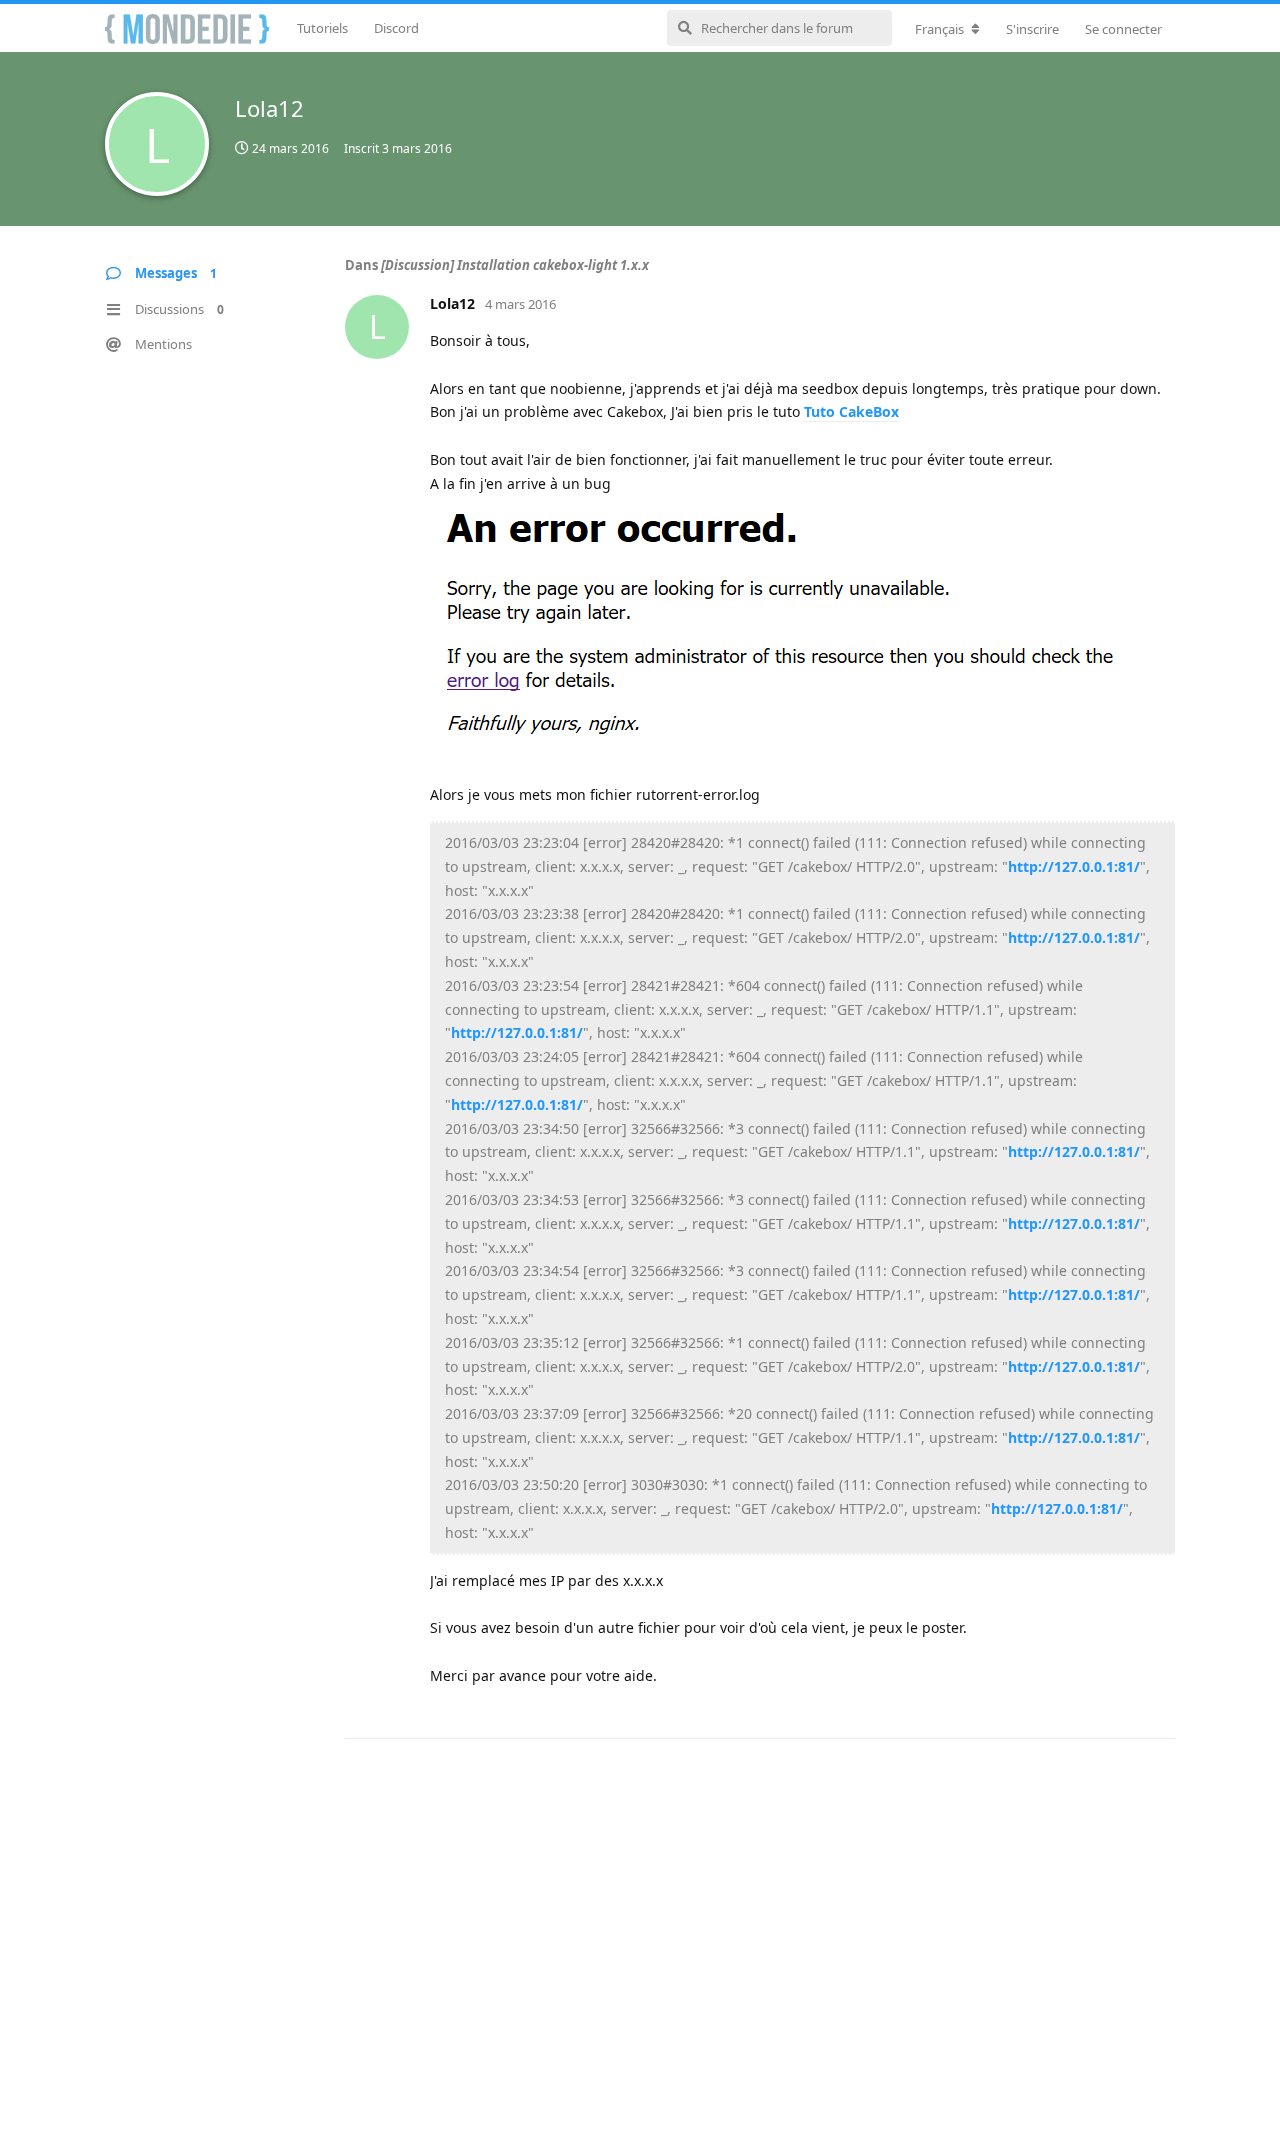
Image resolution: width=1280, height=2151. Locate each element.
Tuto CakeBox (851, 411)
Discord (396, 28)
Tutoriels (322, 28)
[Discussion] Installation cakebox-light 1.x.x (515, 265)
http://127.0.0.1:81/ (1074, 866)
